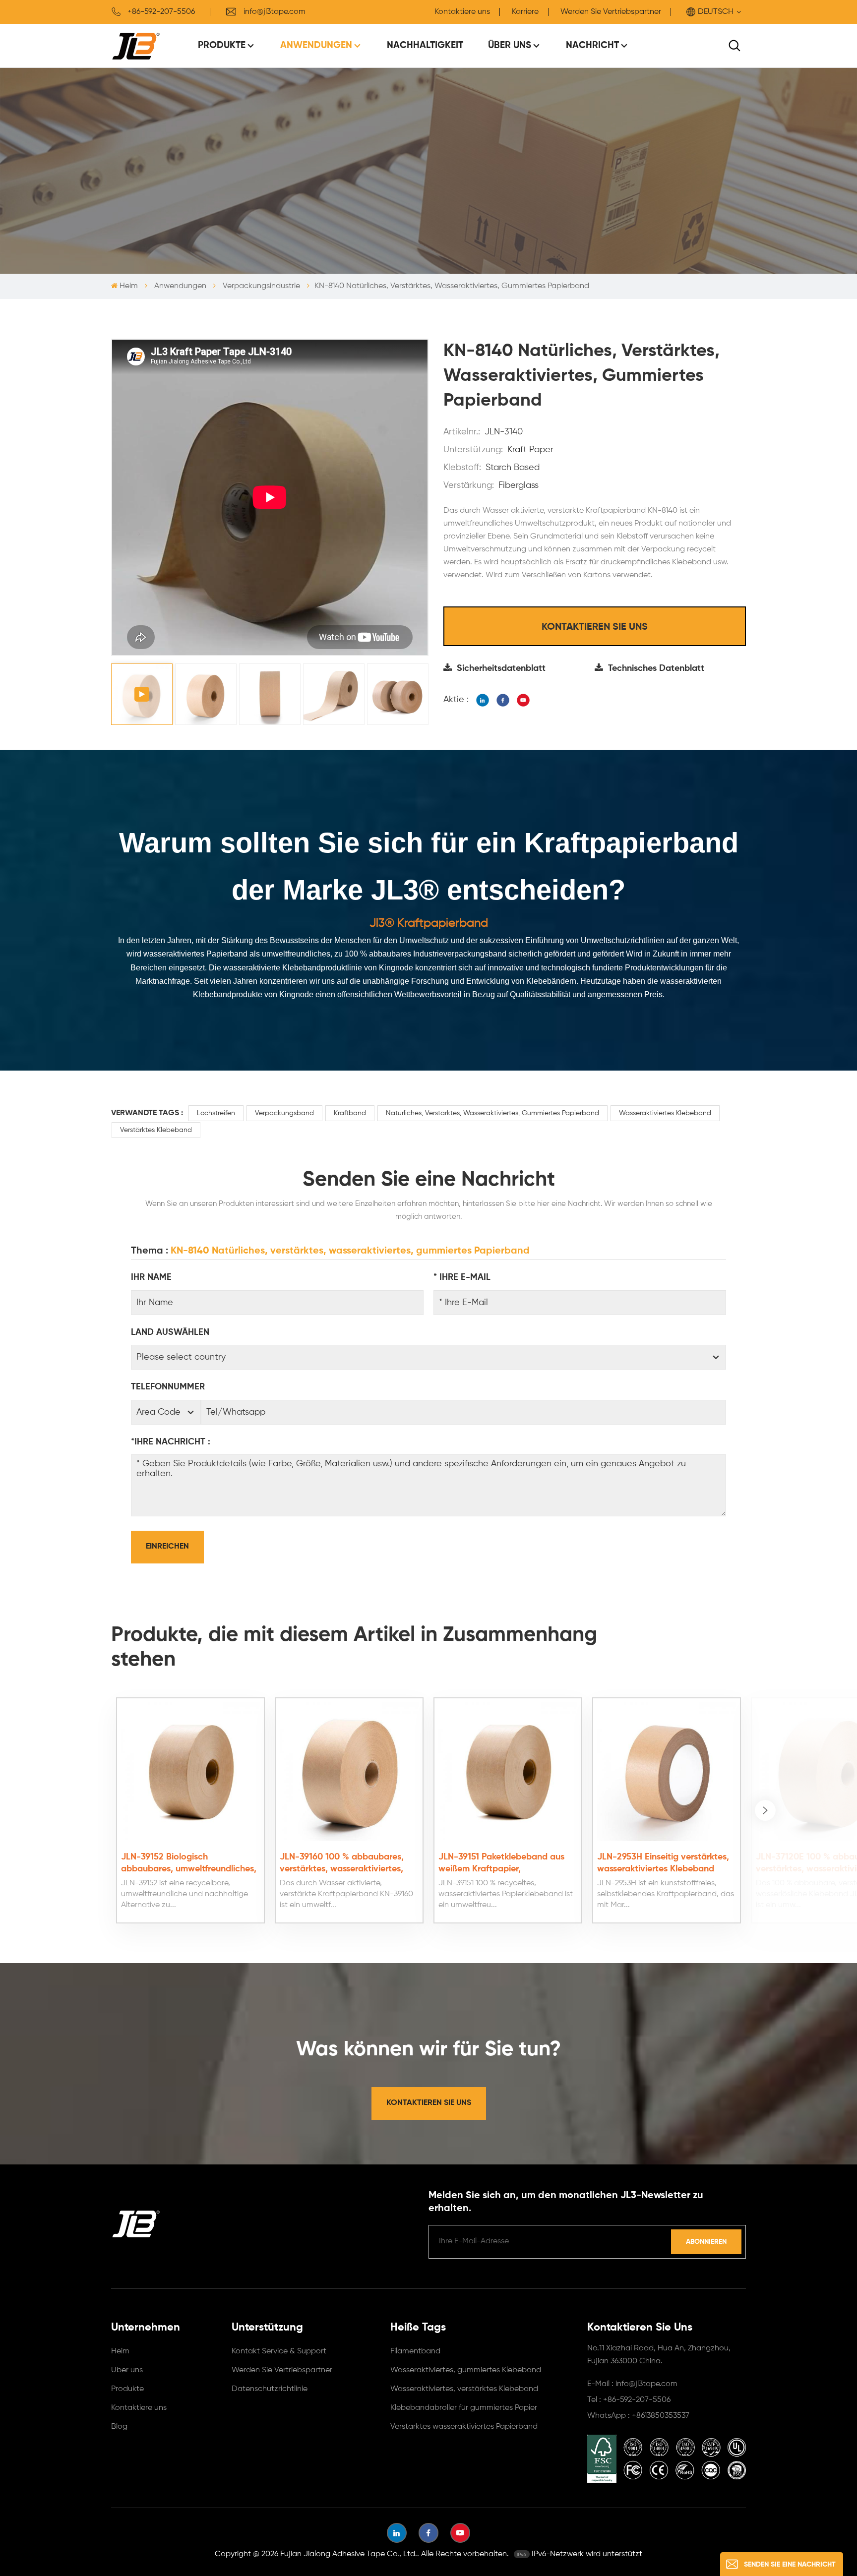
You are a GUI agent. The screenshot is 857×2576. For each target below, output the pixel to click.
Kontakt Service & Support (279, 2351)
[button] (765, 1810)
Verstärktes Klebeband (156, 1130)
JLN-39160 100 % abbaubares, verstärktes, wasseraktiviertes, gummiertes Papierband (342, 1864)
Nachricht (592, 45)
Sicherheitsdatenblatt (501, 668)
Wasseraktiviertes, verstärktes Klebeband (464, 2389)
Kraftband (350, 1113)
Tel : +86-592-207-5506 (629, 2400)
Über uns (510, 45)
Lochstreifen (216, 1113)
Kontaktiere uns (462, 12)
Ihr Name (151, 1277)
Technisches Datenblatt (656, 668)
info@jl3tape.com (275, 12)
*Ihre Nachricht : (171, 1442)
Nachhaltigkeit (425, 45)
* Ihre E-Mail (462, 1277)
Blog (119, 2427)
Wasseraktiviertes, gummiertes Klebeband (466, 2370)
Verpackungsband (284, 1113)
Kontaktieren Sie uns (595, 627)
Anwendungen (316, 45)
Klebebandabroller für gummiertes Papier (464, 2408)
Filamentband (415, 2351)
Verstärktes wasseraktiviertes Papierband (464, 2427)
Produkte (222, 45)
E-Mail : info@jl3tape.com (632, 2384)
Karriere (525, 12)
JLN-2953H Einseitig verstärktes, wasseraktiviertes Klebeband (663, 1863)
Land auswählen (170, 1332)
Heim (129, 286)
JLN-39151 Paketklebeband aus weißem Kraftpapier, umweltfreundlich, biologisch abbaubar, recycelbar (501, 1864)
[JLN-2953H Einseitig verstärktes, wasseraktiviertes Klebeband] (667, 1772)
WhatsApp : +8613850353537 (638, 2416)
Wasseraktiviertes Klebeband (665, 1113)
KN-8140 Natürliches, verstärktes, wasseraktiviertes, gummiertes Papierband (350, 1251)
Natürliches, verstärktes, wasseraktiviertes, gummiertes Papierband (492, 1113)
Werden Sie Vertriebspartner (611, 12)
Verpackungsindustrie (261, 286)
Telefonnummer (168, 1387)
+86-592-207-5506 (161, 12)
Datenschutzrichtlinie (270, 2389)
